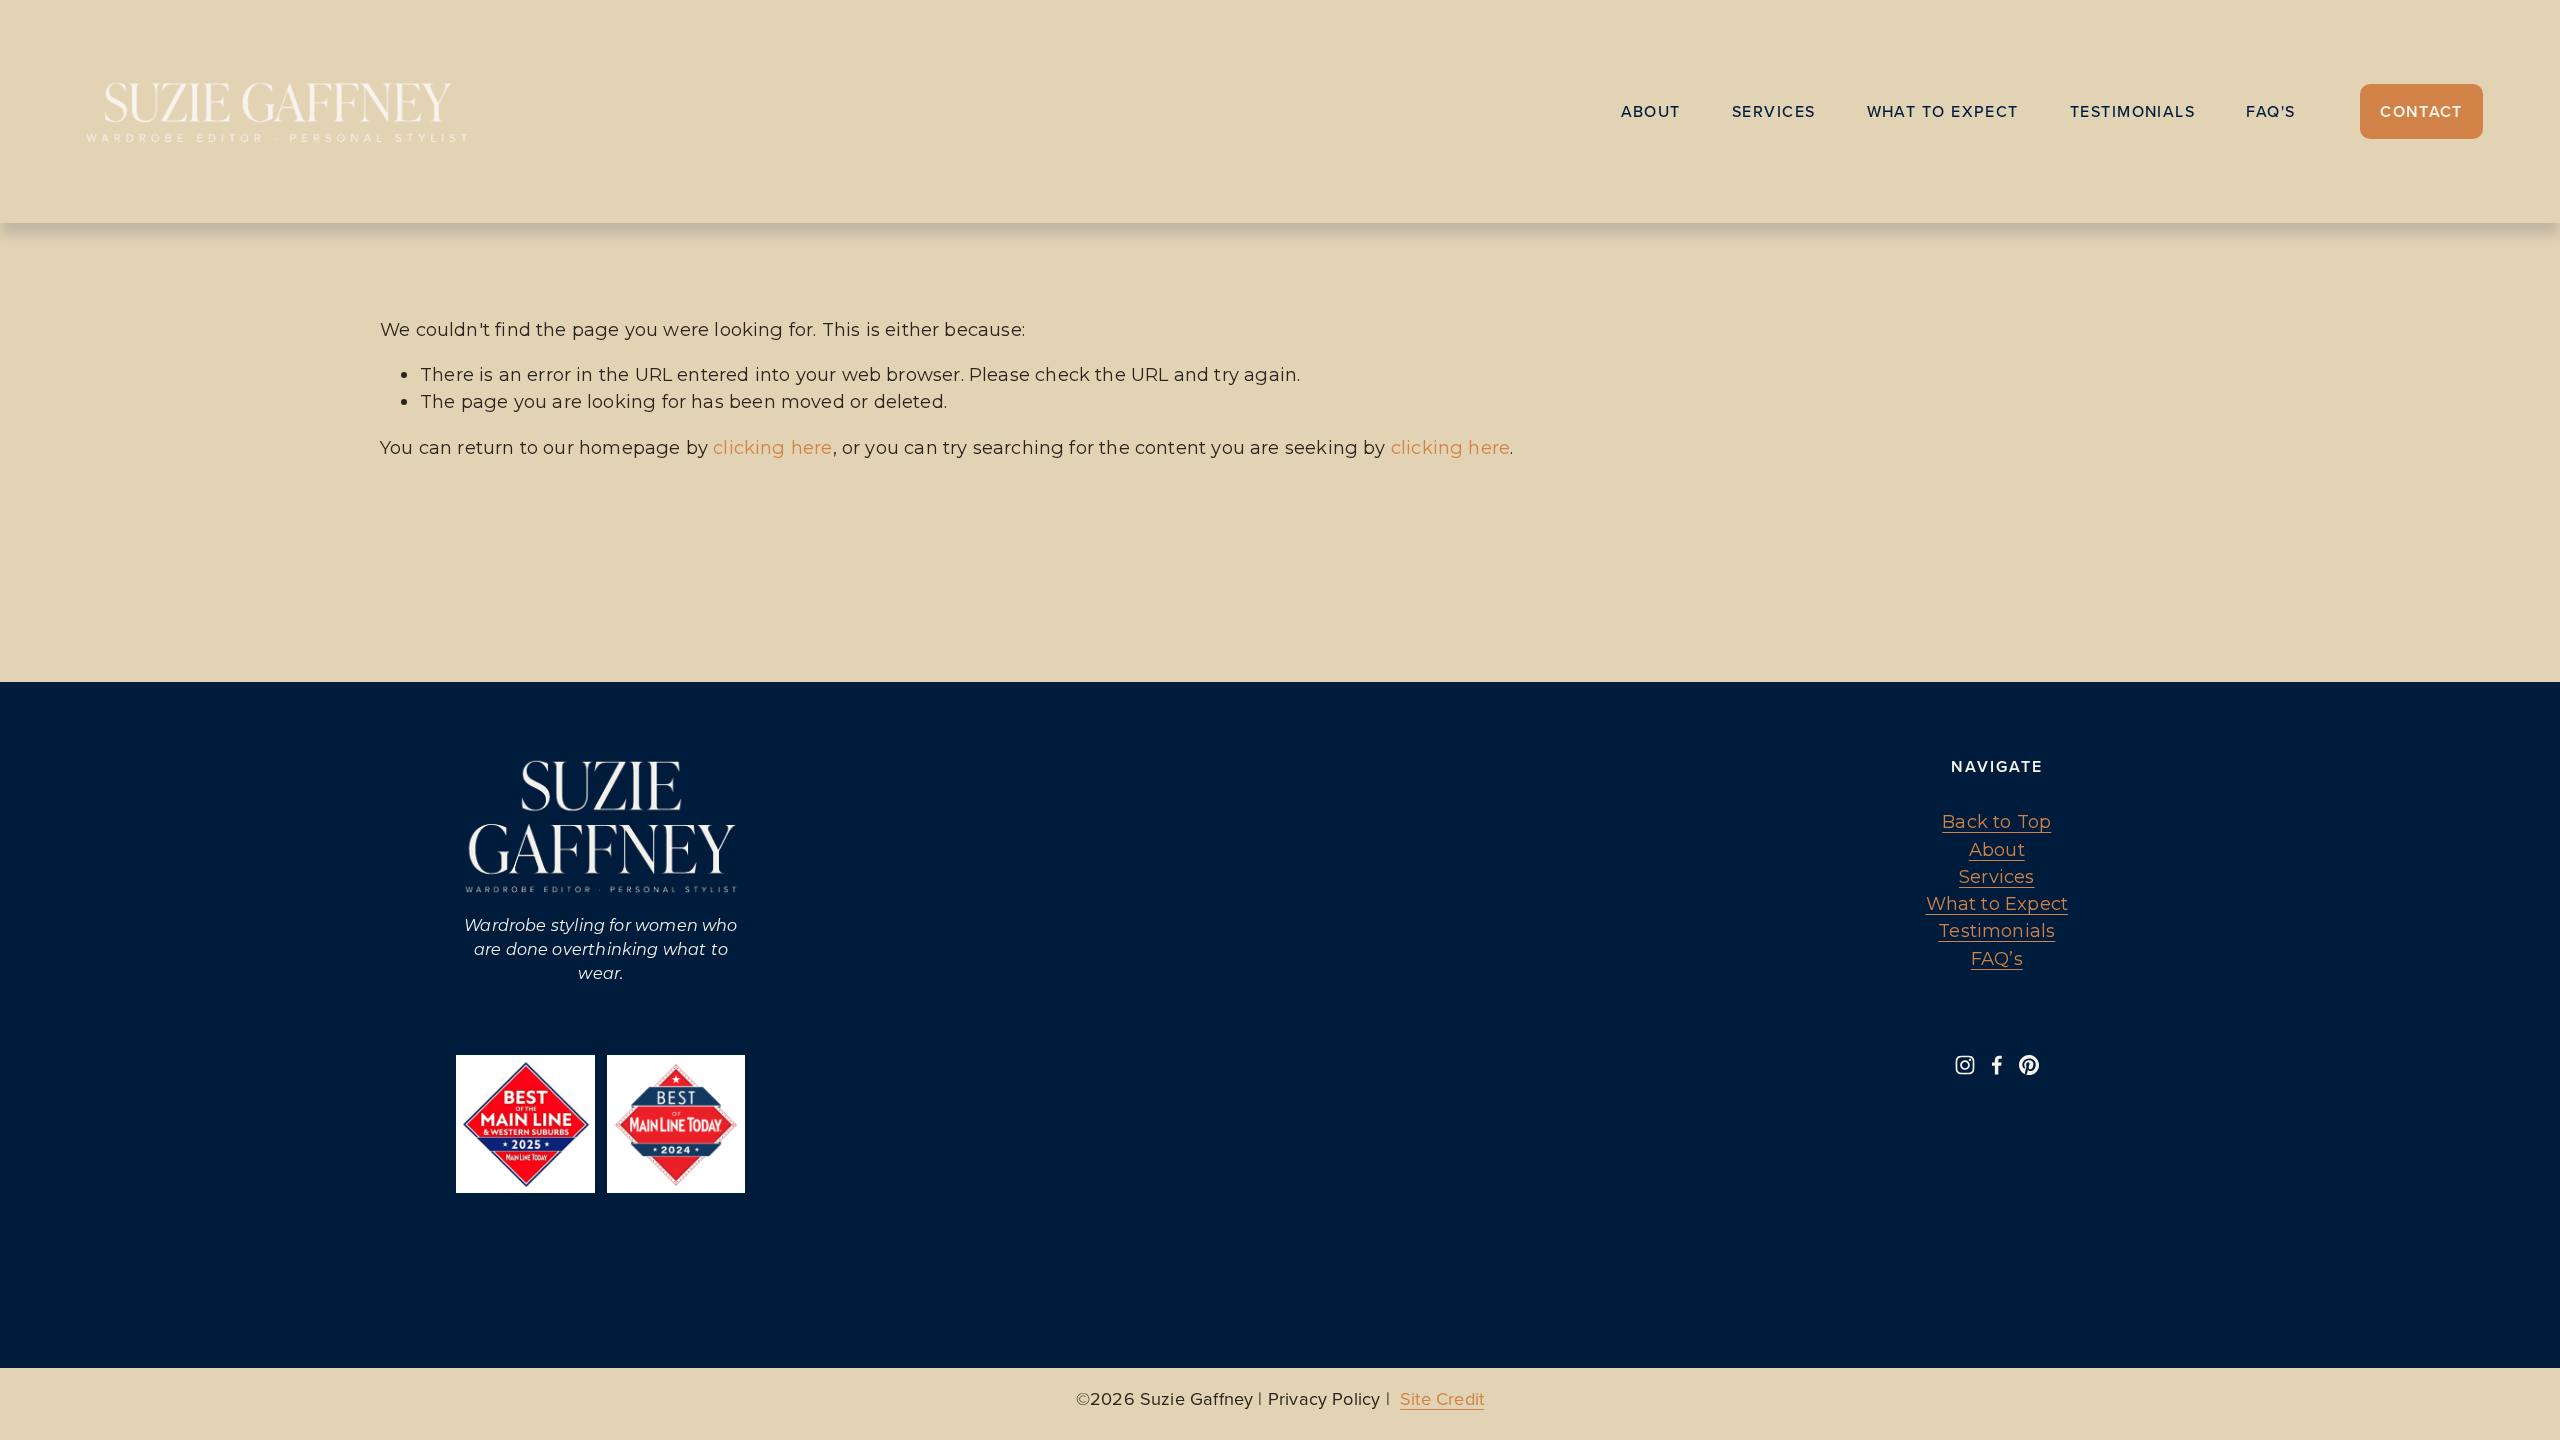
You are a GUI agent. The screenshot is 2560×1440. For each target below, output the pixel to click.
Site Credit (1442, 1398)
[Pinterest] (2029, 1065)
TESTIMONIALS (2132, 111)
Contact (2421, 111)
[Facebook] (1997, 1065)
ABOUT (1651, 111)
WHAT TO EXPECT (1943, 111)
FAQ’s (1997, 958)
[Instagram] (1965, 1065)
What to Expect (1997, 903)
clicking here (772, 447)
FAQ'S (2270, 111)
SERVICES (1774, 111)
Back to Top (1996, 821)
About (1997, 849)
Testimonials (1996, 930)
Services (1996, 876)
